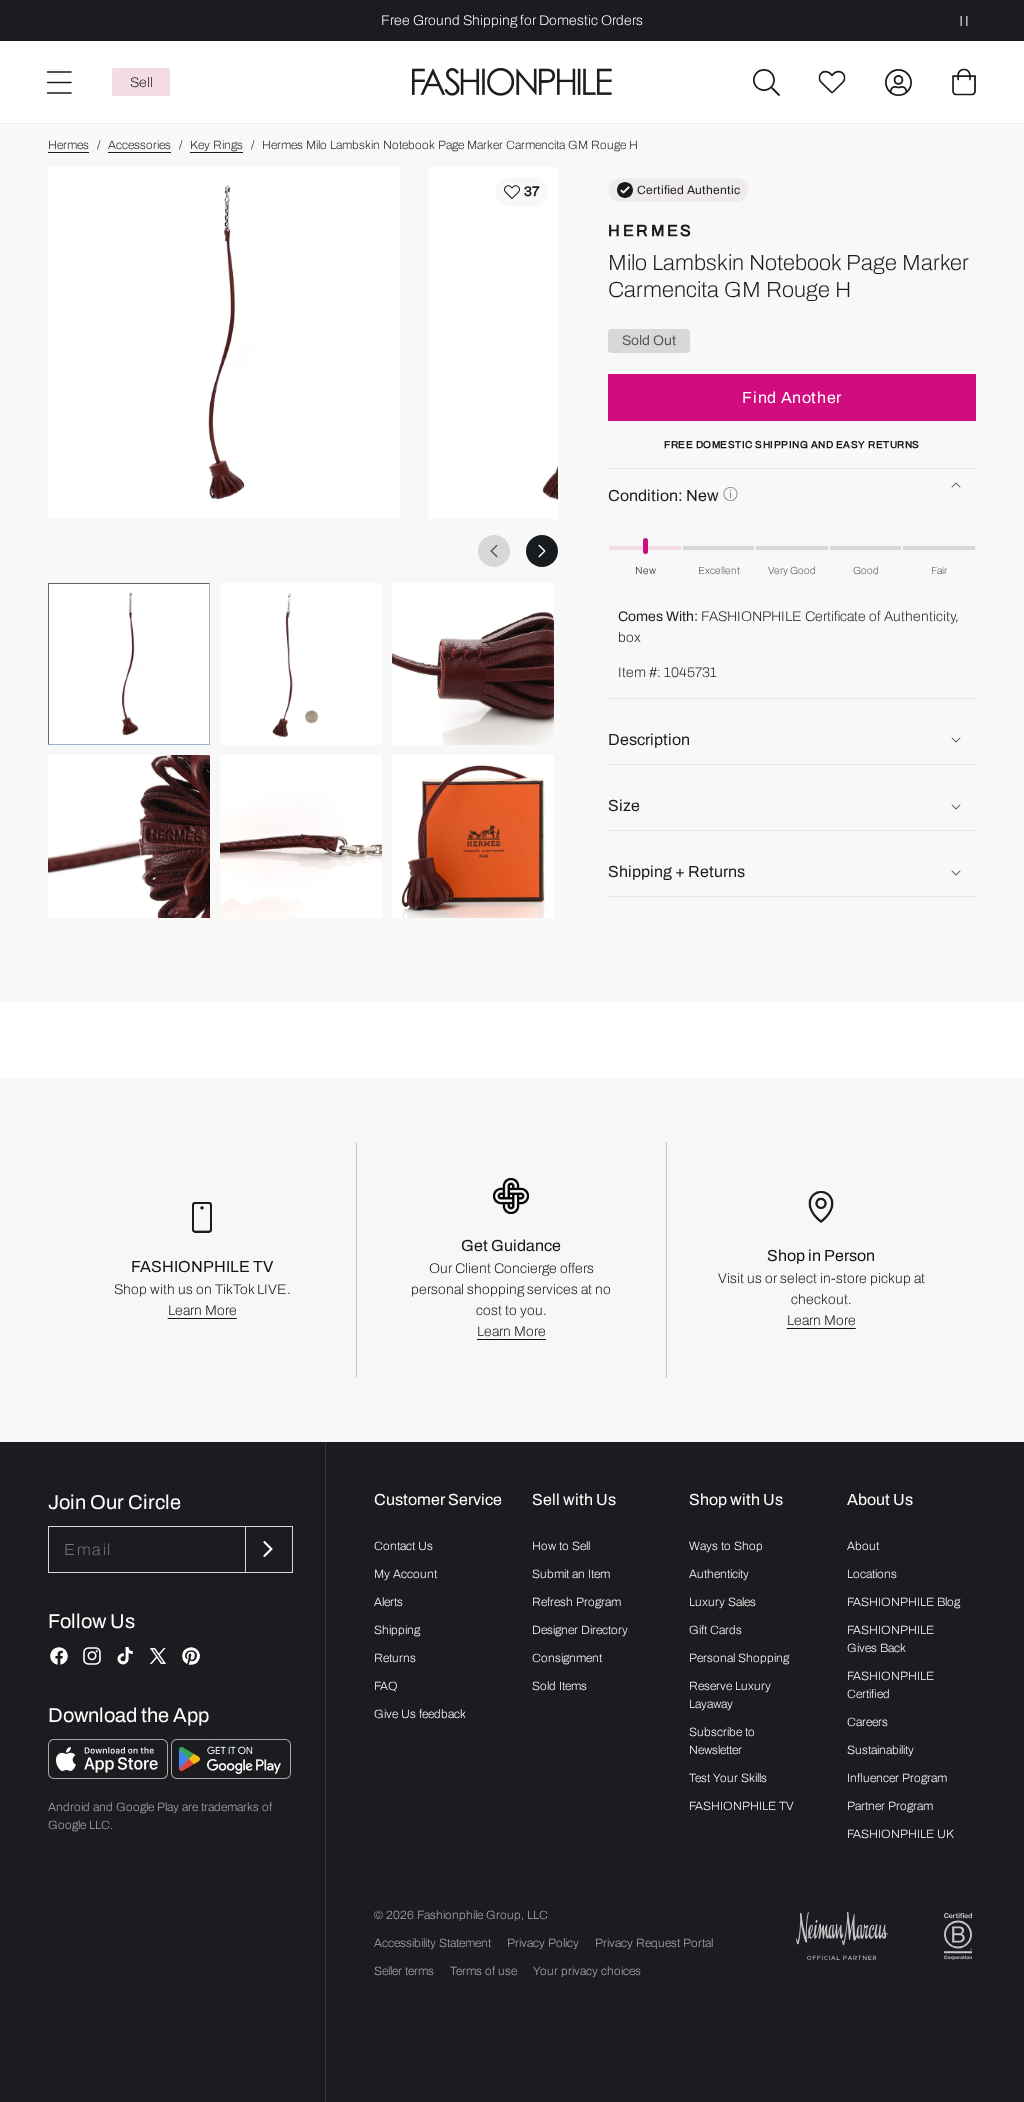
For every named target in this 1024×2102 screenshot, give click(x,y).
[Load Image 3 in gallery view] (473, 664)
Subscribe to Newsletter (722, 1741)
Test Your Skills (728, 1778)
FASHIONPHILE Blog (903, 1602)
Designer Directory (580, 1630)
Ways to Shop (726, 1546)
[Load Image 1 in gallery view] (129, 664)
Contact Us (403, 1546)
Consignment (567, 1658)
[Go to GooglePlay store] (231, 1773)
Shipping (397, 1630)
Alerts (388, 1602)
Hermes (68, 145)
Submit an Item (571, 1574)
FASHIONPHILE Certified (890, 1685)
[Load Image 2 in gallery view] (301, 664)
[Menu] (58, 82)
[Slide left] (494, 551)
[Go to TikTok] (125, 1656)
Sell (141, 82)
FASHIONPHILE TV (741, 1806)
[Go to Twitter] (158, 1656)
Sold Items (559, 1686)
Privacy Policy (543, 1943)
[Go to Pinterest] (191, 1656)
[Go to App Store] (109, 1773)
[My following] (832, 82)
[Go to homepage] (511, 82)
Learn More (202, 1310)
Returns (395, 1658)
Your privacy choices (587, 1971)
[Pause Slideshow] (964, 20)
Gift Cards (715, 1630)
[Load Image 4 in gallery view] (129, 836)
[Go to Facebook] (59, 1656)
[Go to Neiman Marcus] (842, 1935)
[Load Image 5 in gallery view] (301, 836)
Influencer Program (897, 1778)
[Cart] (964, 82)
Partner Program (890, 1806)
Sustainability (880, 1750)
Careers (867, 1722)
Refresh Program (576, 1602)
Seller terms (404, 1971)
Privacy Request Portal (654, 1943)
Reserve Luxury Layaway (730, 1695)
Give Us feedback (420, 1714)
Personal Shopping (739, 1658)
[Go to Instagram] (92, 1656)
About (863, 1546)
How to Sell (561, 1546)
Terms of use (483, 1971)
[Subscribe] (267, 1549)
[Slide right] (542, 551)
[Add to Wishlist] (522, 192)
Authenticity (719, 1574)
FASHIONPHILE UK (900, 1834)
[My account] (898, 82)
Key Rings (216, 145)
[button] (766, 82)
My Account (405, 1574)
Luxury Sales (722, 1602)
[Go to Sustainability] (958, 1936)
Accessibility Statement (432, 1943)
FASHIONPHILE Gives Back (890, 1639)
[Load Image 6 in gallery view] (473, 836)
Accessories (139, 145)
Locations (872, 1574)
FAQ (386, 1686)
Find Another (792, 397)
